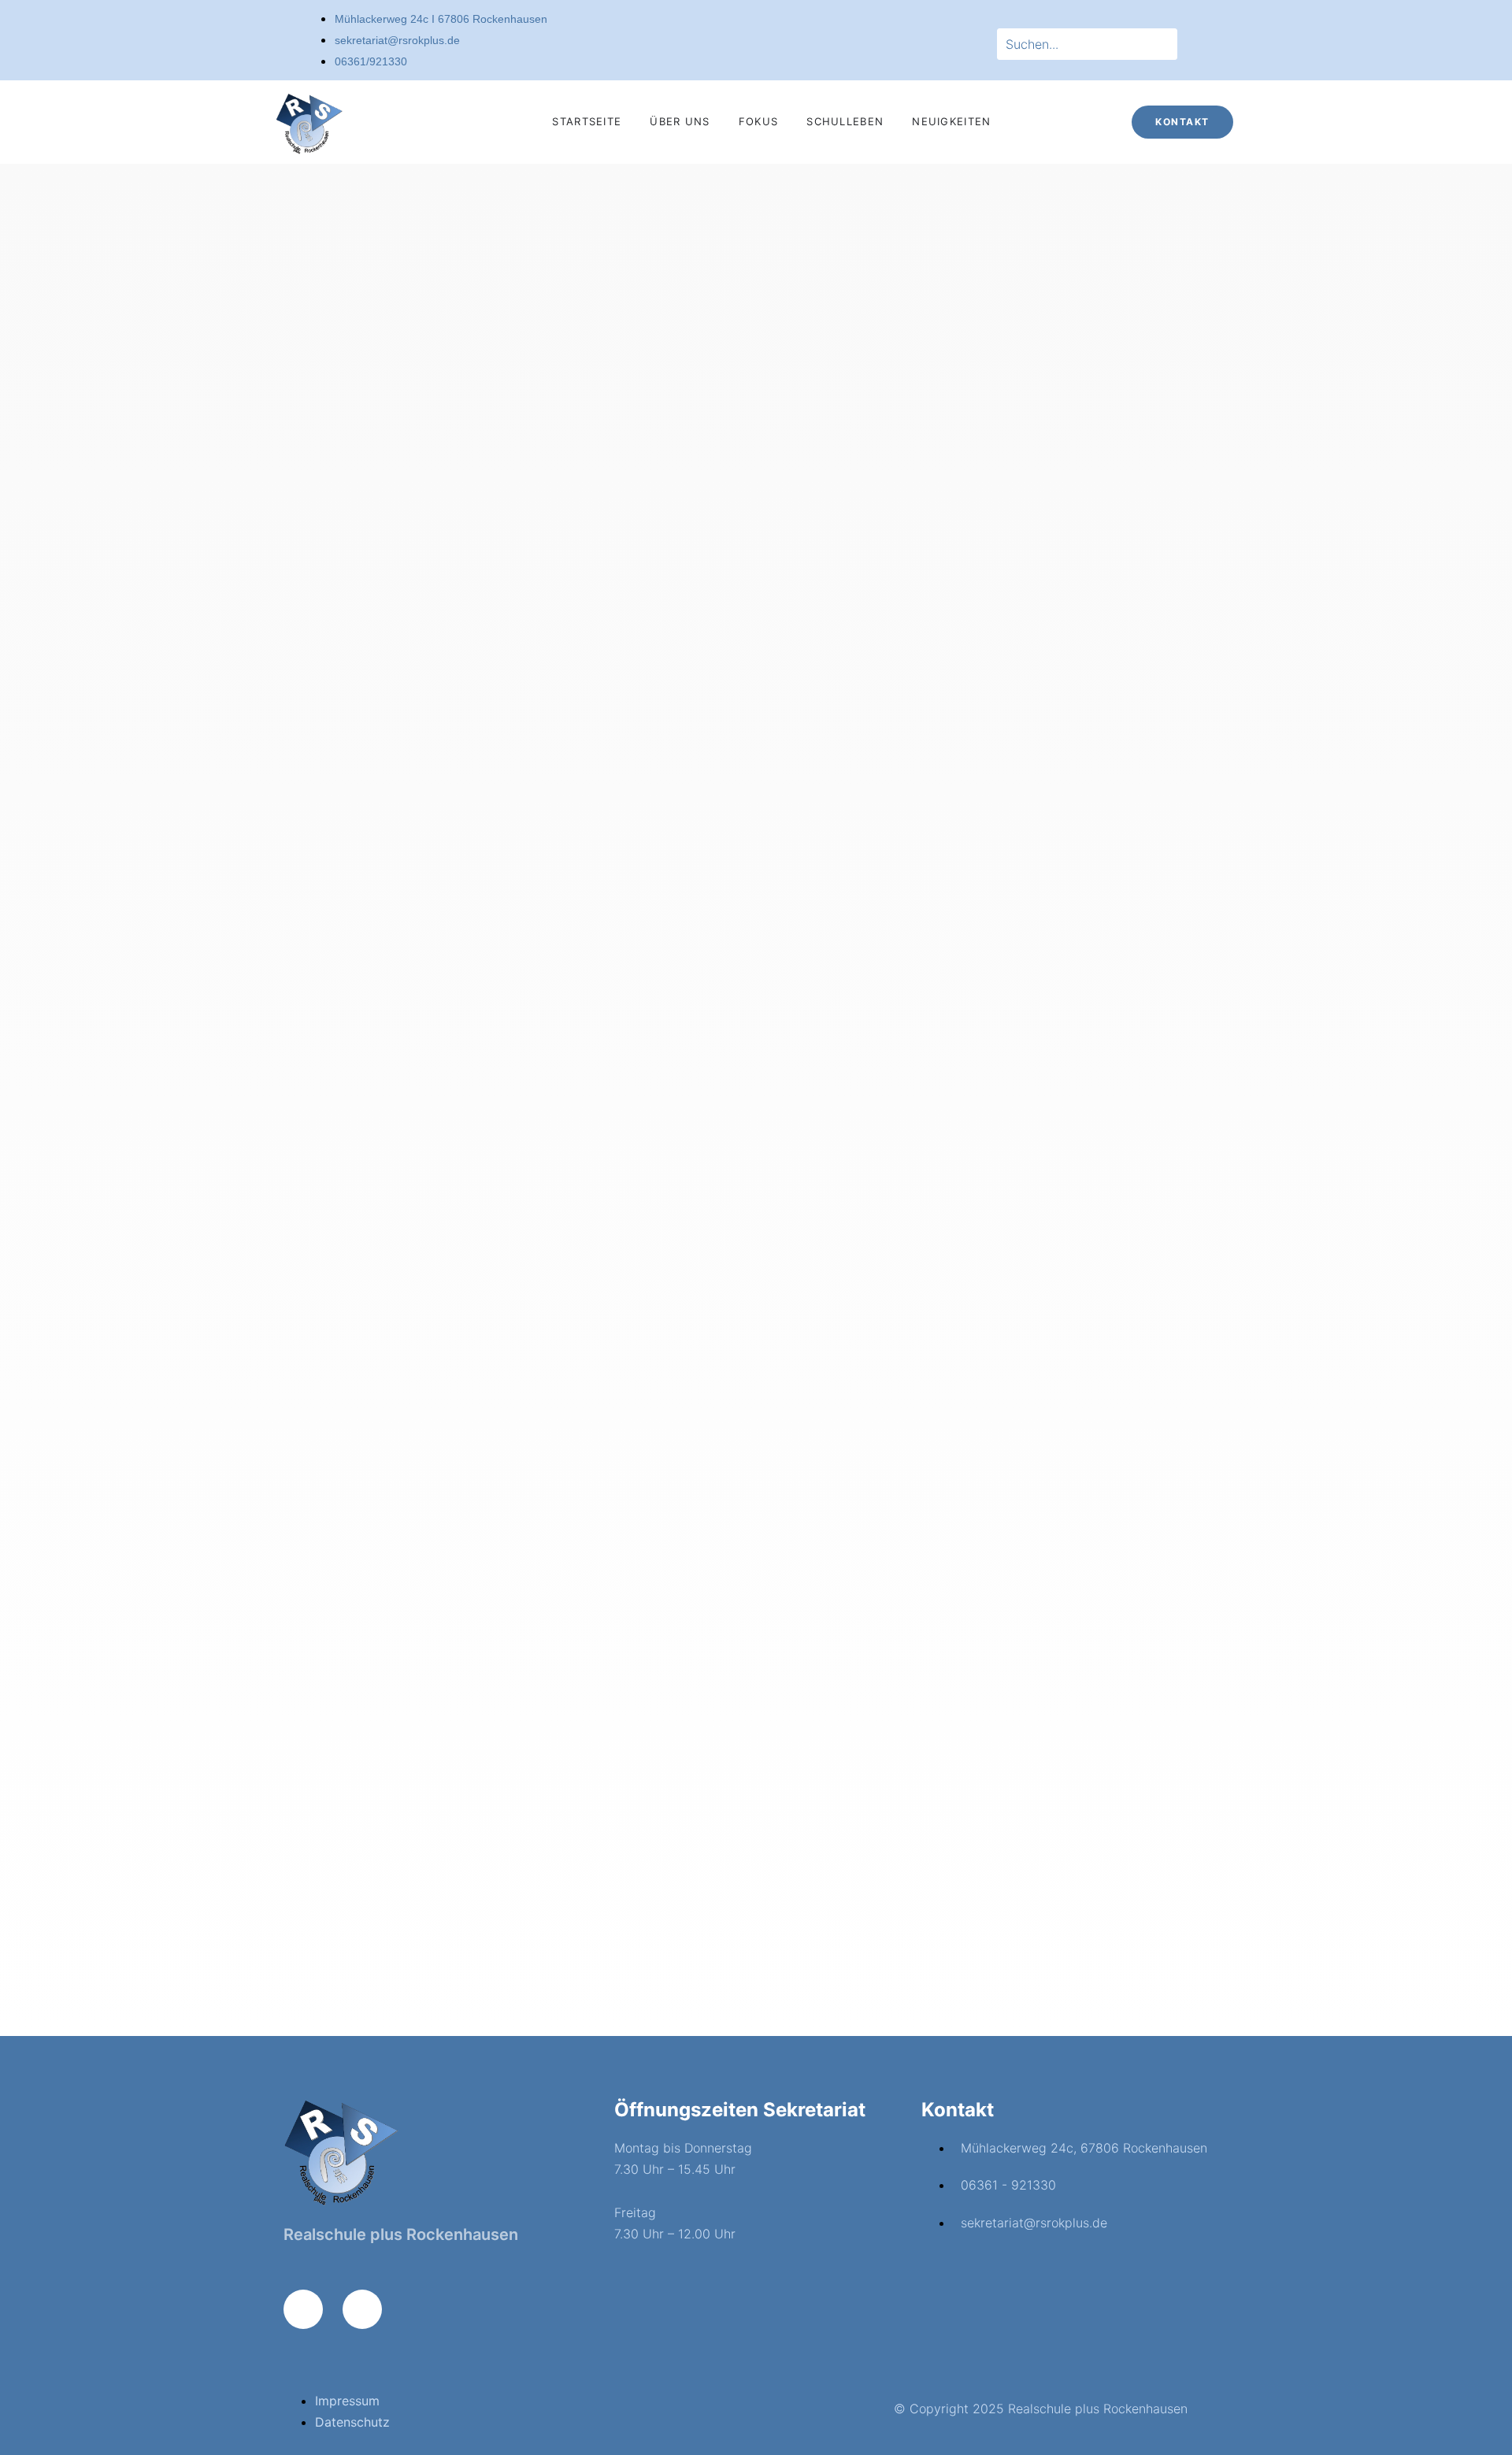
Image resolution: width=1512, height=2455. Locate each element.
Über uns (680, 121)
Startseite (587, 121)
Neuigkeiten (951, 121)
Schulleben (845, 121)
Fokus (759, 121)
